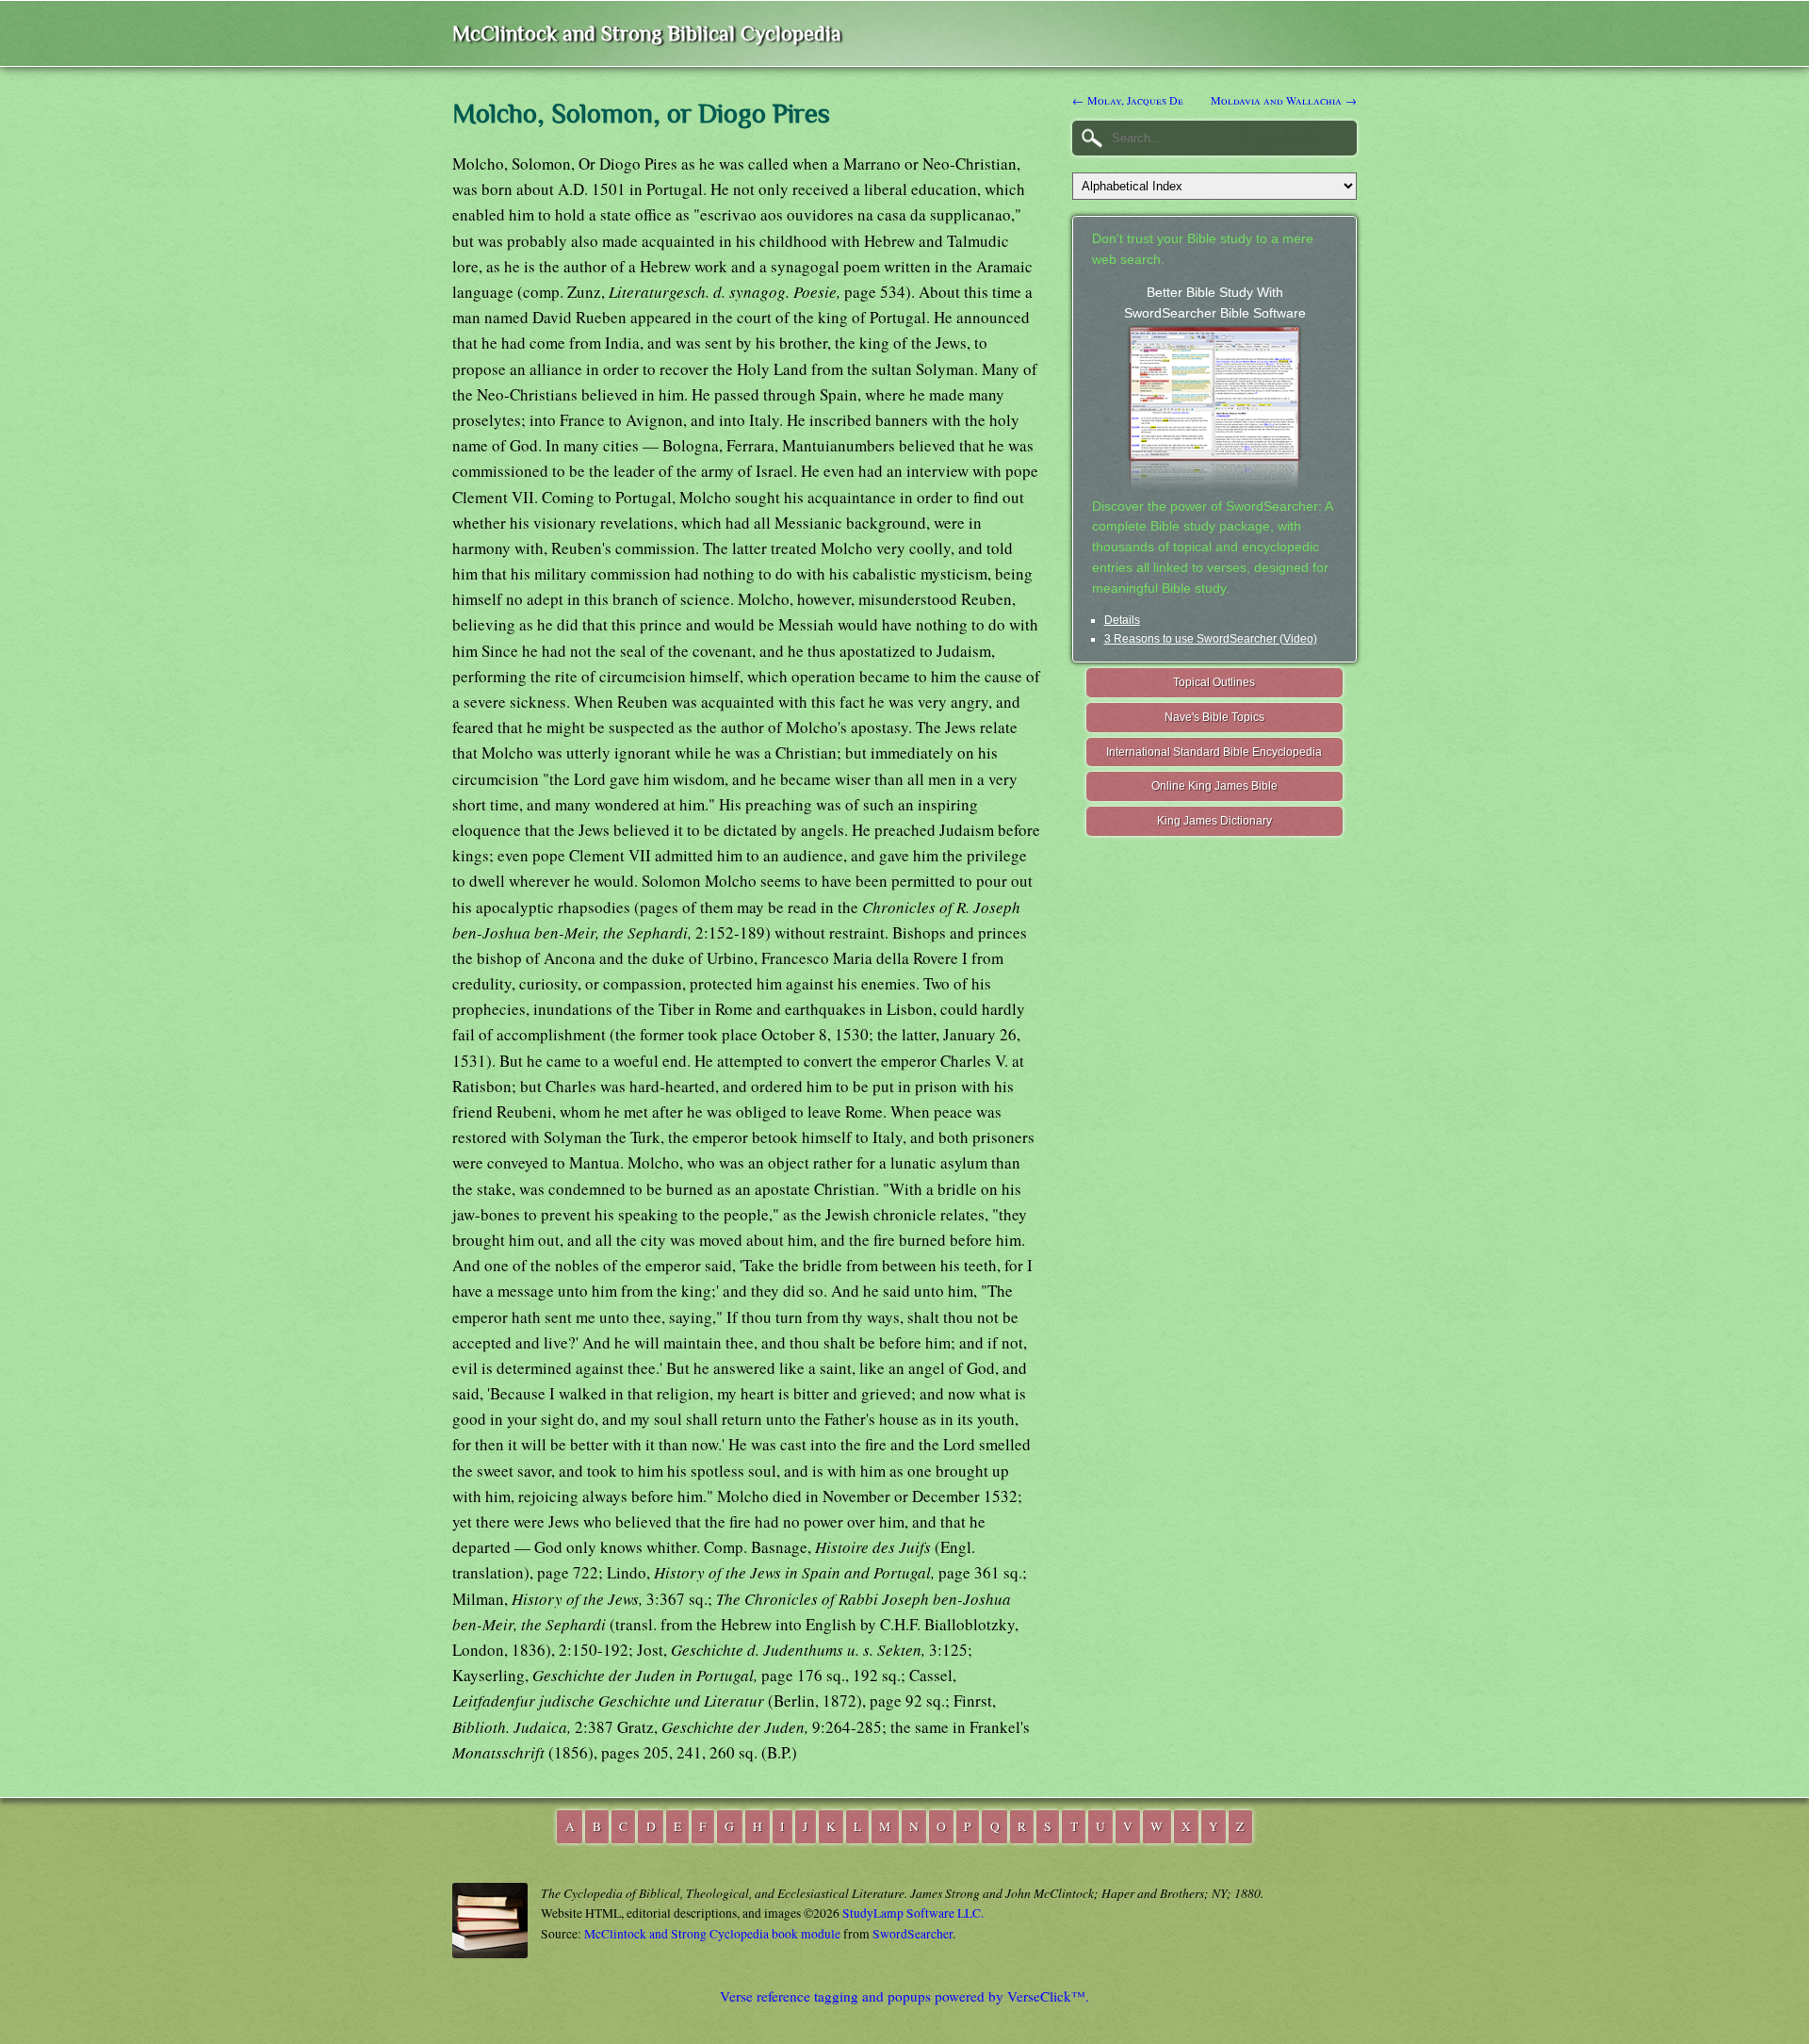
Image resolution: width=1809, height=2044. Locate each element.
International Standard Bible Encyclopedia (1214, 752)
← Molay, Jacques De (1128, 100)
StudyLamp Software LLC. (913, 1913)
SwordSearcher (913, 1934)
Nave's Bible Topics (1214, 717)
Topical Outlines (1214, 682)
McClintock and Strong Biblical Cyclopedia (647, 33)
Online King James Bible (1214, 786)
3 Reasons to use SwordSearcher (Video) (1211, 639)
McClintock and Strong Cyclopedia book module (712, 1934)
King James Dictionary (1214, 821)
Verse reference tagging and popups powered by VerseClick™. (904, 1996)
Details (1122, 620)
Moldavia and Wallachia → (1284, 100)
